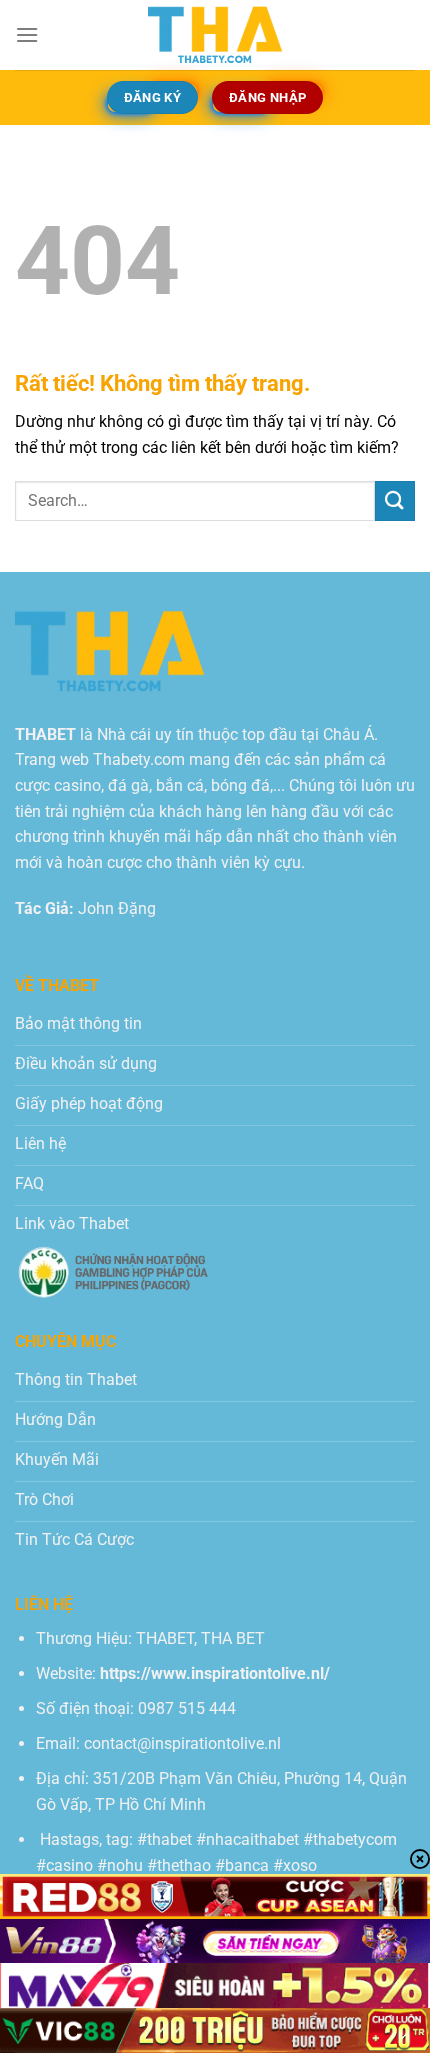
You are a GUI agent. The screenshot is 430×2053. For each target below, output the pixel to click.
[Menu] (27, 34)
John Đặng (117, 908)
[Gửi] (395, 500)
